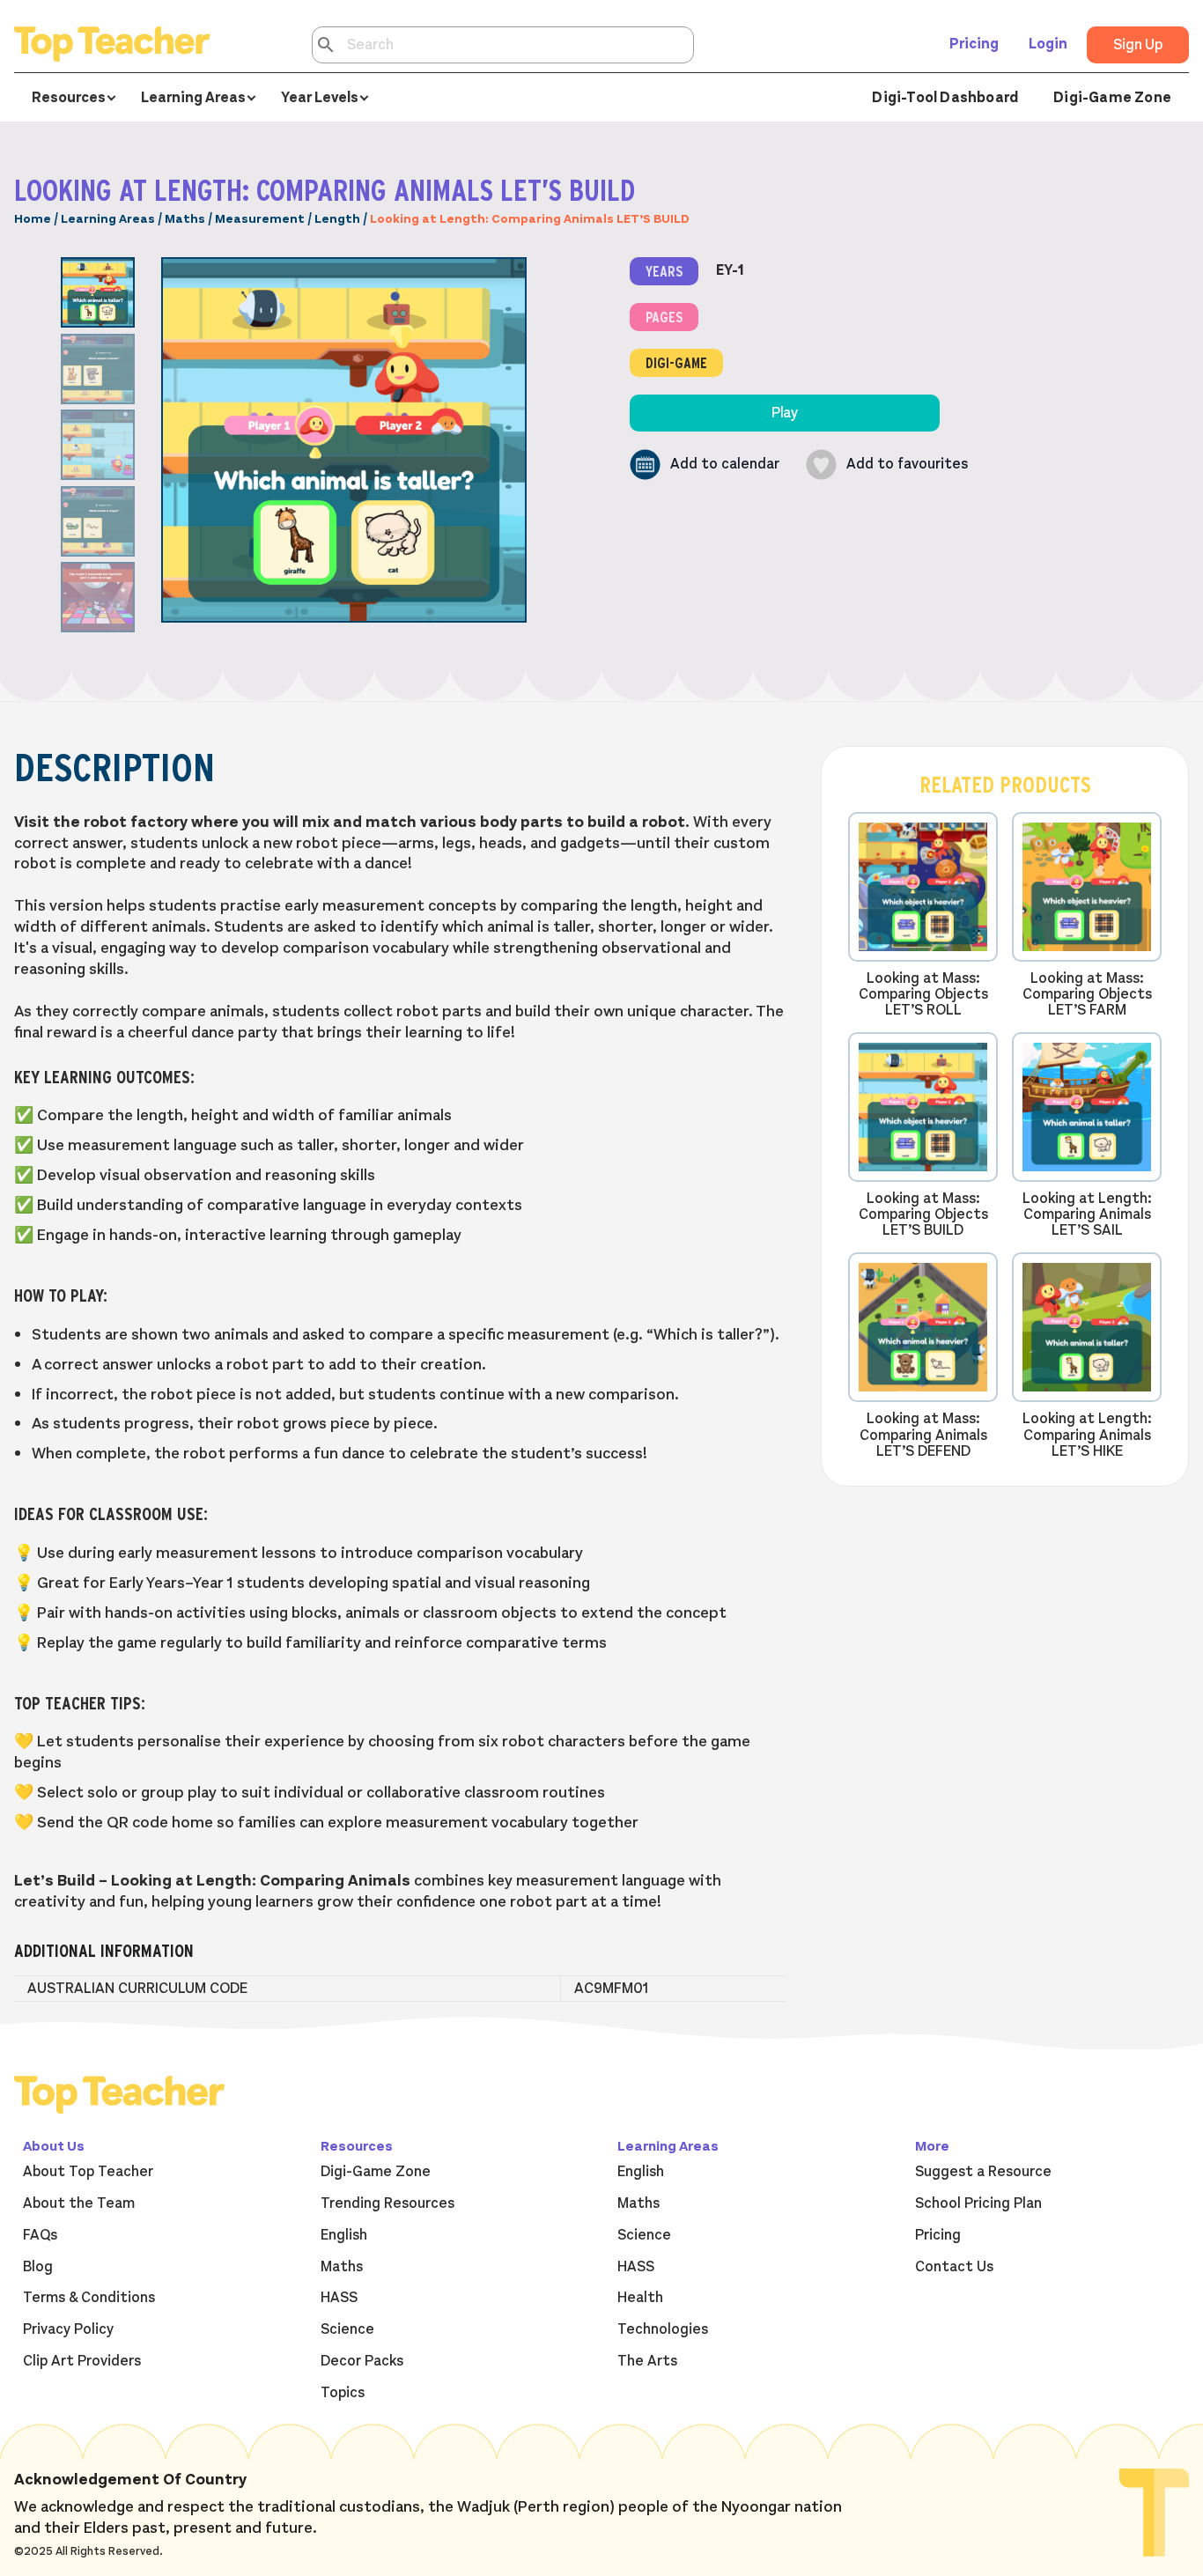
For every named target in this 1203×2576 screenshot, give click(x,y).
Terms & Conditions (89, 2298)
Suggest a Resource (983, 2172)
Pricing (974, 44)
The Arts (647, 2361)
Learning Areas (108, 219)
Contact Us (954, 2267)
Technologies (663, 2329)
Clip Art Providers (82, 2361)
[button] (705, 465)
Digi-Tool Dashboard (945, 98)
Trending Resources (387, 2203)
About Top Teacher (88, 2172)
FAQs (40, 2235)
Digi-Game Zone (1112, 98)
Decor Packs (362, 2361)
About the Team (79, 2203)
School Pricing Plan (978, 2203)
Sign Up (1138, 45)
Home (33, 219)
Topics (343, 2393)
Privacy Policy (68, 2329)
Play (785, 413)
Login (1048, 44)
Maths (185, 219)
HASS (339, 2298)
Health (640, 2298)
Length (337, 219)
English (344, 2235)
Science (347, 2329)
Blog (38, 2267)
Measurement (260, 219)
